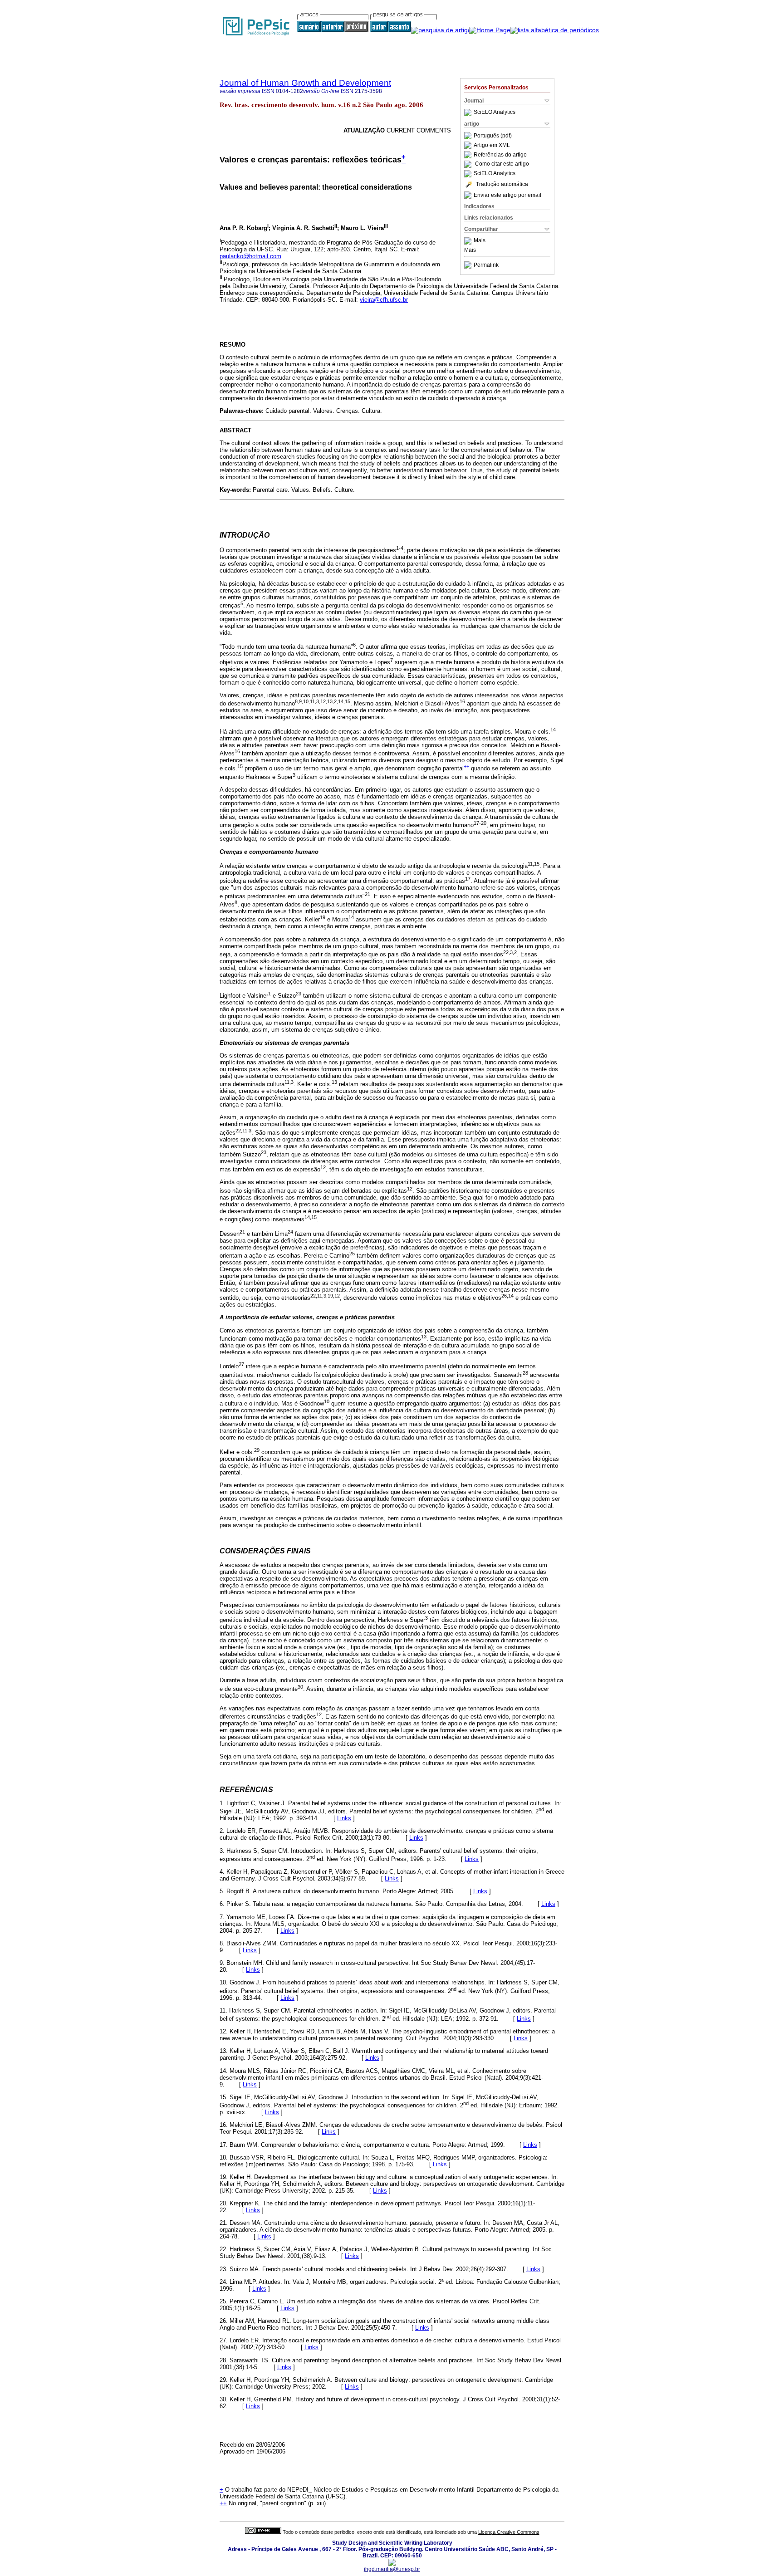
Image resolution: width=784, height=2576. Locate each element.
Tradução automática (502, 184)
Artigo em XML (492, 145)
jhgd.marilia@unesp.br (392, 2569)
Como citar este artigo (502, 164)
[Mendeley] (469, 241)
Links (344, 1818)
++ (223, 2503)
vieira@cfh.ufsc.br (384, 300)
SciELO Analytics (495, 113)
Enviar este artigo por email (507, 195)
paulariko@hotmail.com (250, 256)
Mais (480, 241)
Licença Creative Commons (509, 2532)
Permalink (486, 265)
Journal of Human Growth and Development (305, 83)
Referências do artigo (500, 155)
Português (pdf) (493, 136)
